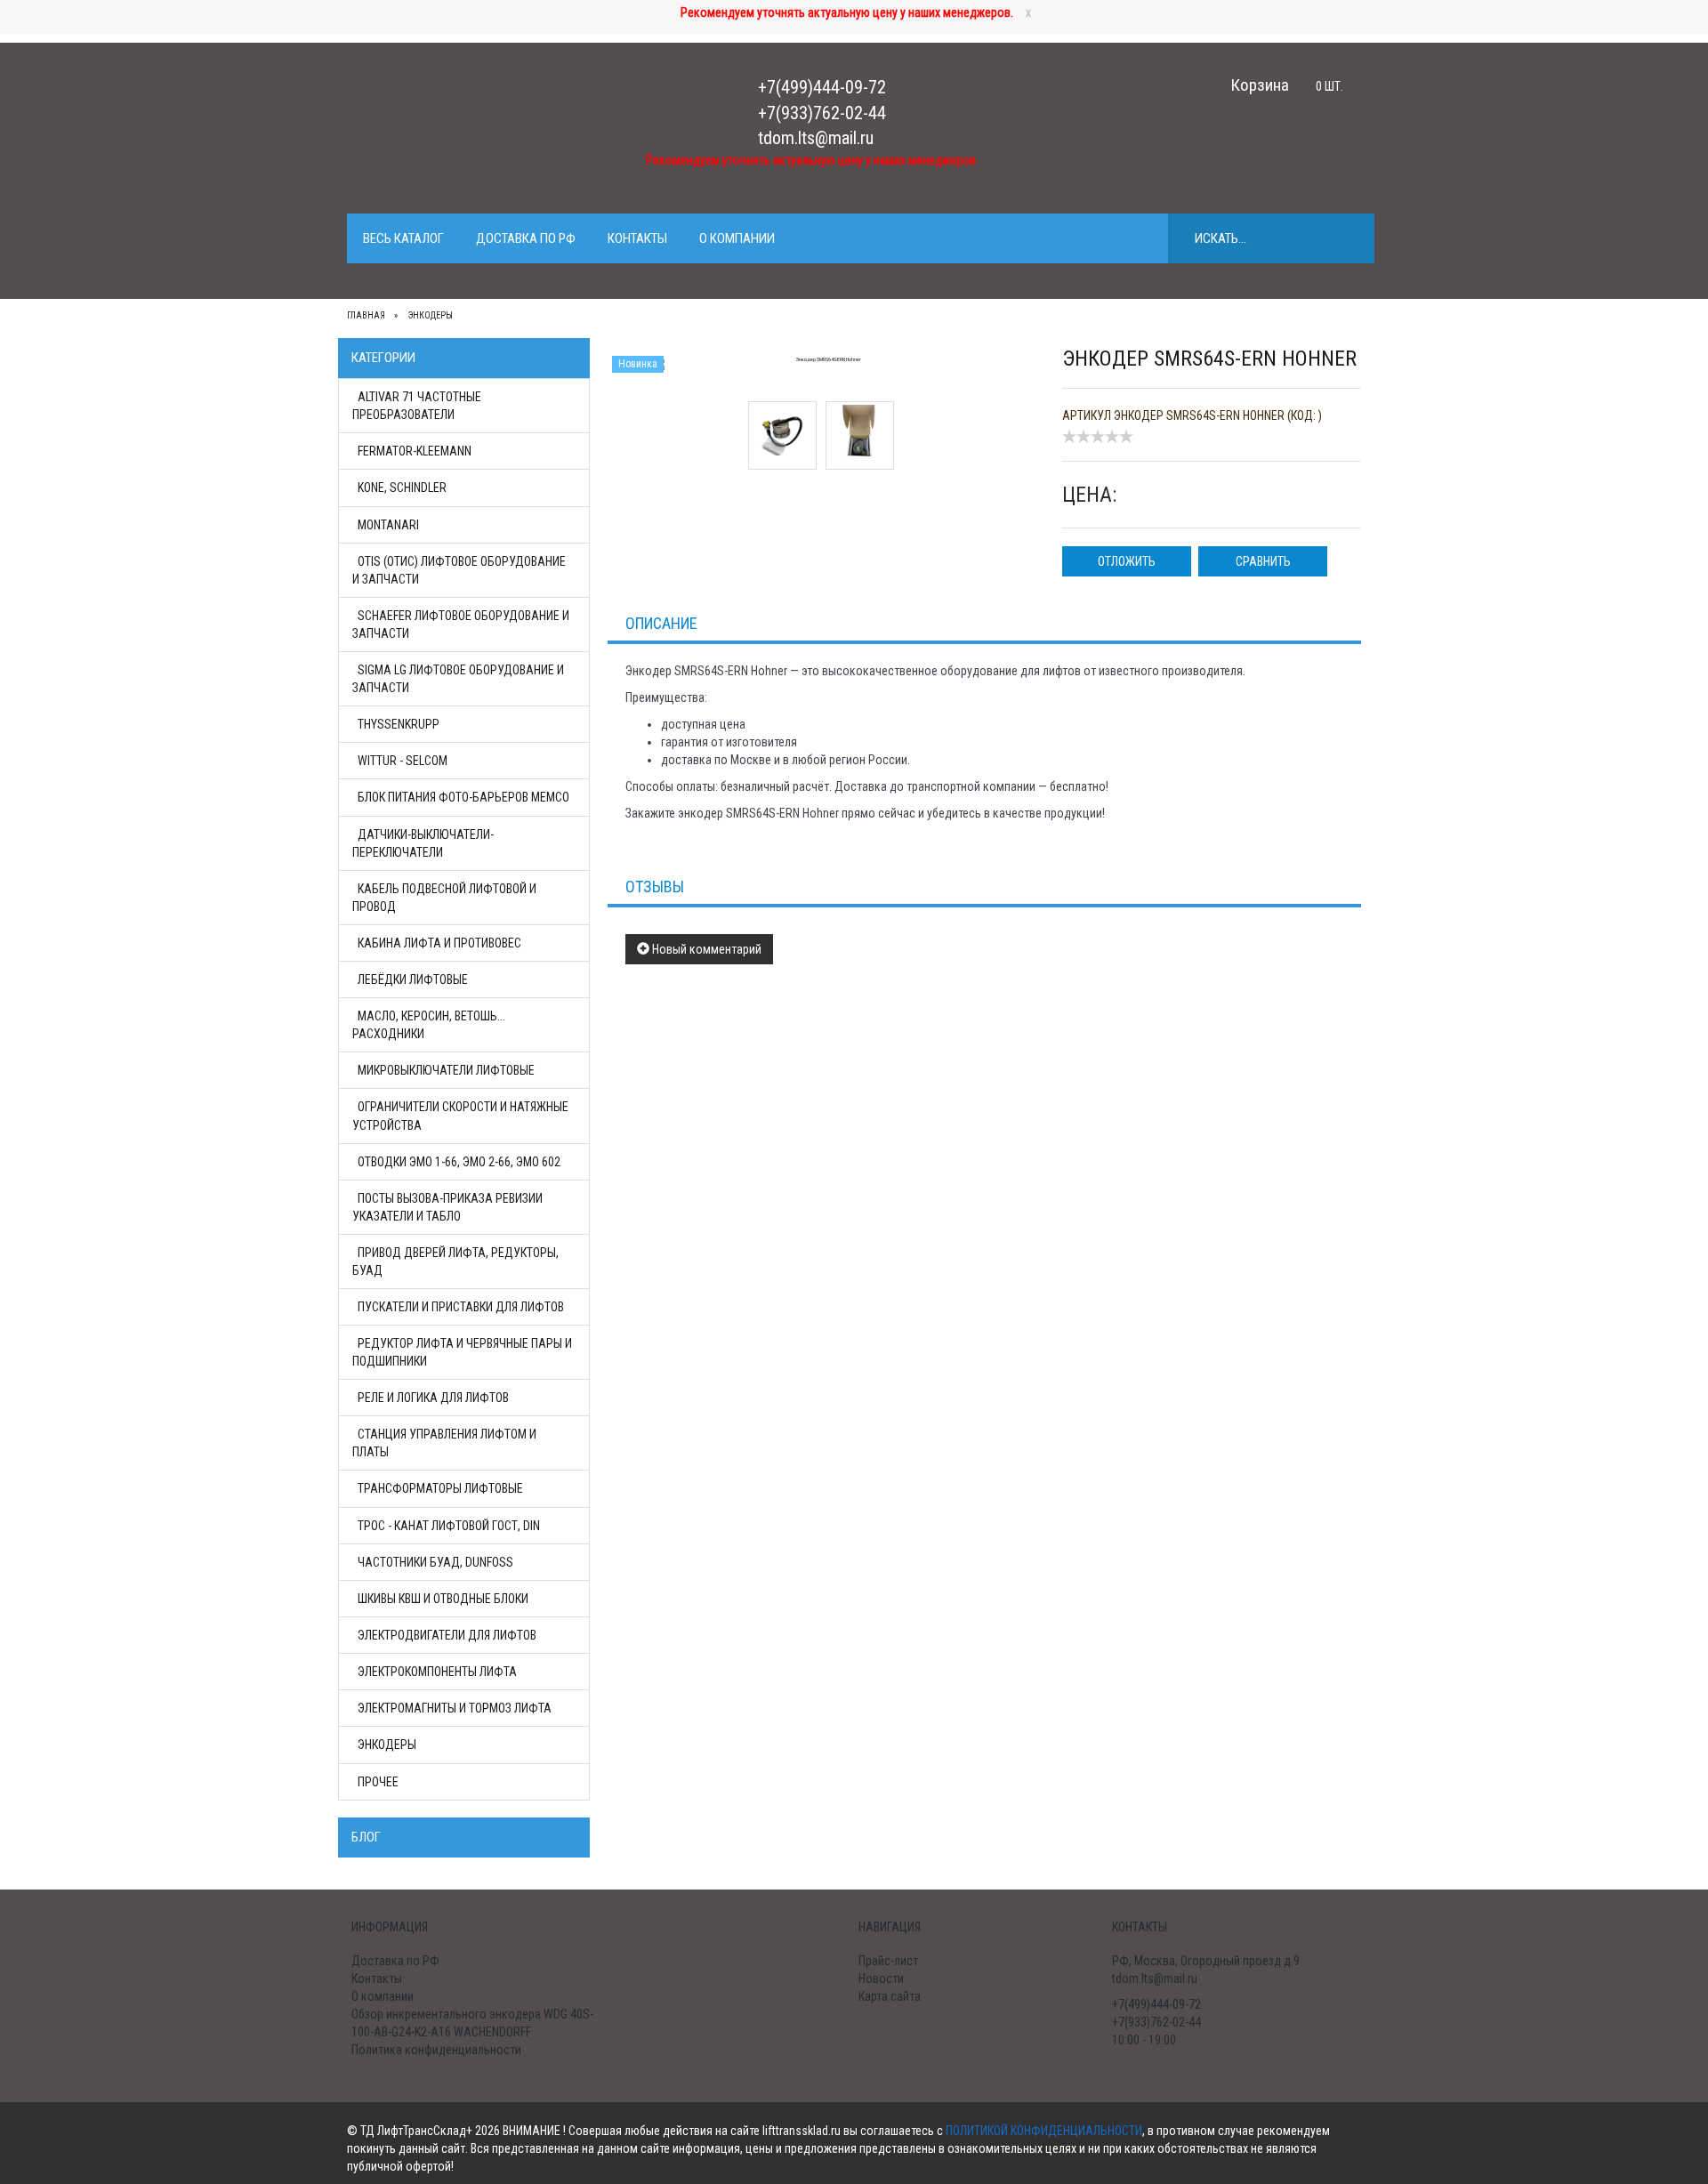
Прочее (378, 1782)
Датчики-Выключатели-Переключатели (423, 843)
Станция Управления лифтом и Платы (444, 1443)
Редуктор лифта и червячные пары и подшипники (462, 1352)
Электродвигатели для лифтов (447, 1635)
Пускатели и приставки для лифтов (461, 1307)
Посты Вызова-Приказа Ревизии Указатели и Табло (447, 1207)
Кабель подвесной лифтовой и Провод (444, 898)
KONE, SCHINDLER (402, 488)
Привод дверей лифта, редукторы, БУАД (455, 1261)
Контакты (637, 238)
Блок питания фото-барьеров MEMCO (463, 797)
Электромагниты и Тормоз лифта (455, 1708)
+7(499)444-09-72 (822, 87)
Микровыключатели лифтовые (446, 1070)
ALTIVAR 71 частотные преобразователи (417, 406)
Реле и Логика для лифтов (433, 1398)
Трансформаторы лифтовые (440, 1488)
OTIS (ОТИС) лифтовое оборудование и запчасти (459, 570)
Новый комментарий (705, 949)
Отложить (1127, 561)
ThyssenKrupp (399, 724)
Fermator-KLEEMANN (415, 451)
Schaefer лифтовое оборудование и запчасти (461, 625)
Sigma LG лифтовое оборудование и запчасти (458, 679)
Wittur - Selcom (403, 761)
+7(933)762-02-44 (822, 113)
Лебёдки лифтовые (413, 979)
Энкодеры (387, 1745)
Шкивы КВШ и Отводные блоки (443, 1599)
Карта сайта (890, 1996)
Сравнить (1263, 561)
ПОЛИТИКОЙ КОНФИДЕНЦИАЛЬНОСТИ (1044, 2131)
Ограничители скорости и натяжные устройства (460, 1116)
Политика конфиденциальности (436, 2050)
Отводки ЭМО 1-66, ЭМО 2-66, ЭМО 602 (459, 1162)
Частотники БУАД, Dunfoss (435, 1562)
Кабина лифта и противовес (439, 943)
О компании (737, 238)
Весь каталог (403, 238)
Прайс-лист (888, 1961)
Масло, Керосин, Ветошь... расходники (429, 1025)
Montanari (388, 525)
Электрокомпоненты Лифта (437, 1672)
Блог (366, 1837)
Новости (881, 1978)
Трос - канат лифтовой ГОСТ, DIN (449, 1526)
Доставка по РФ (526, 238)
